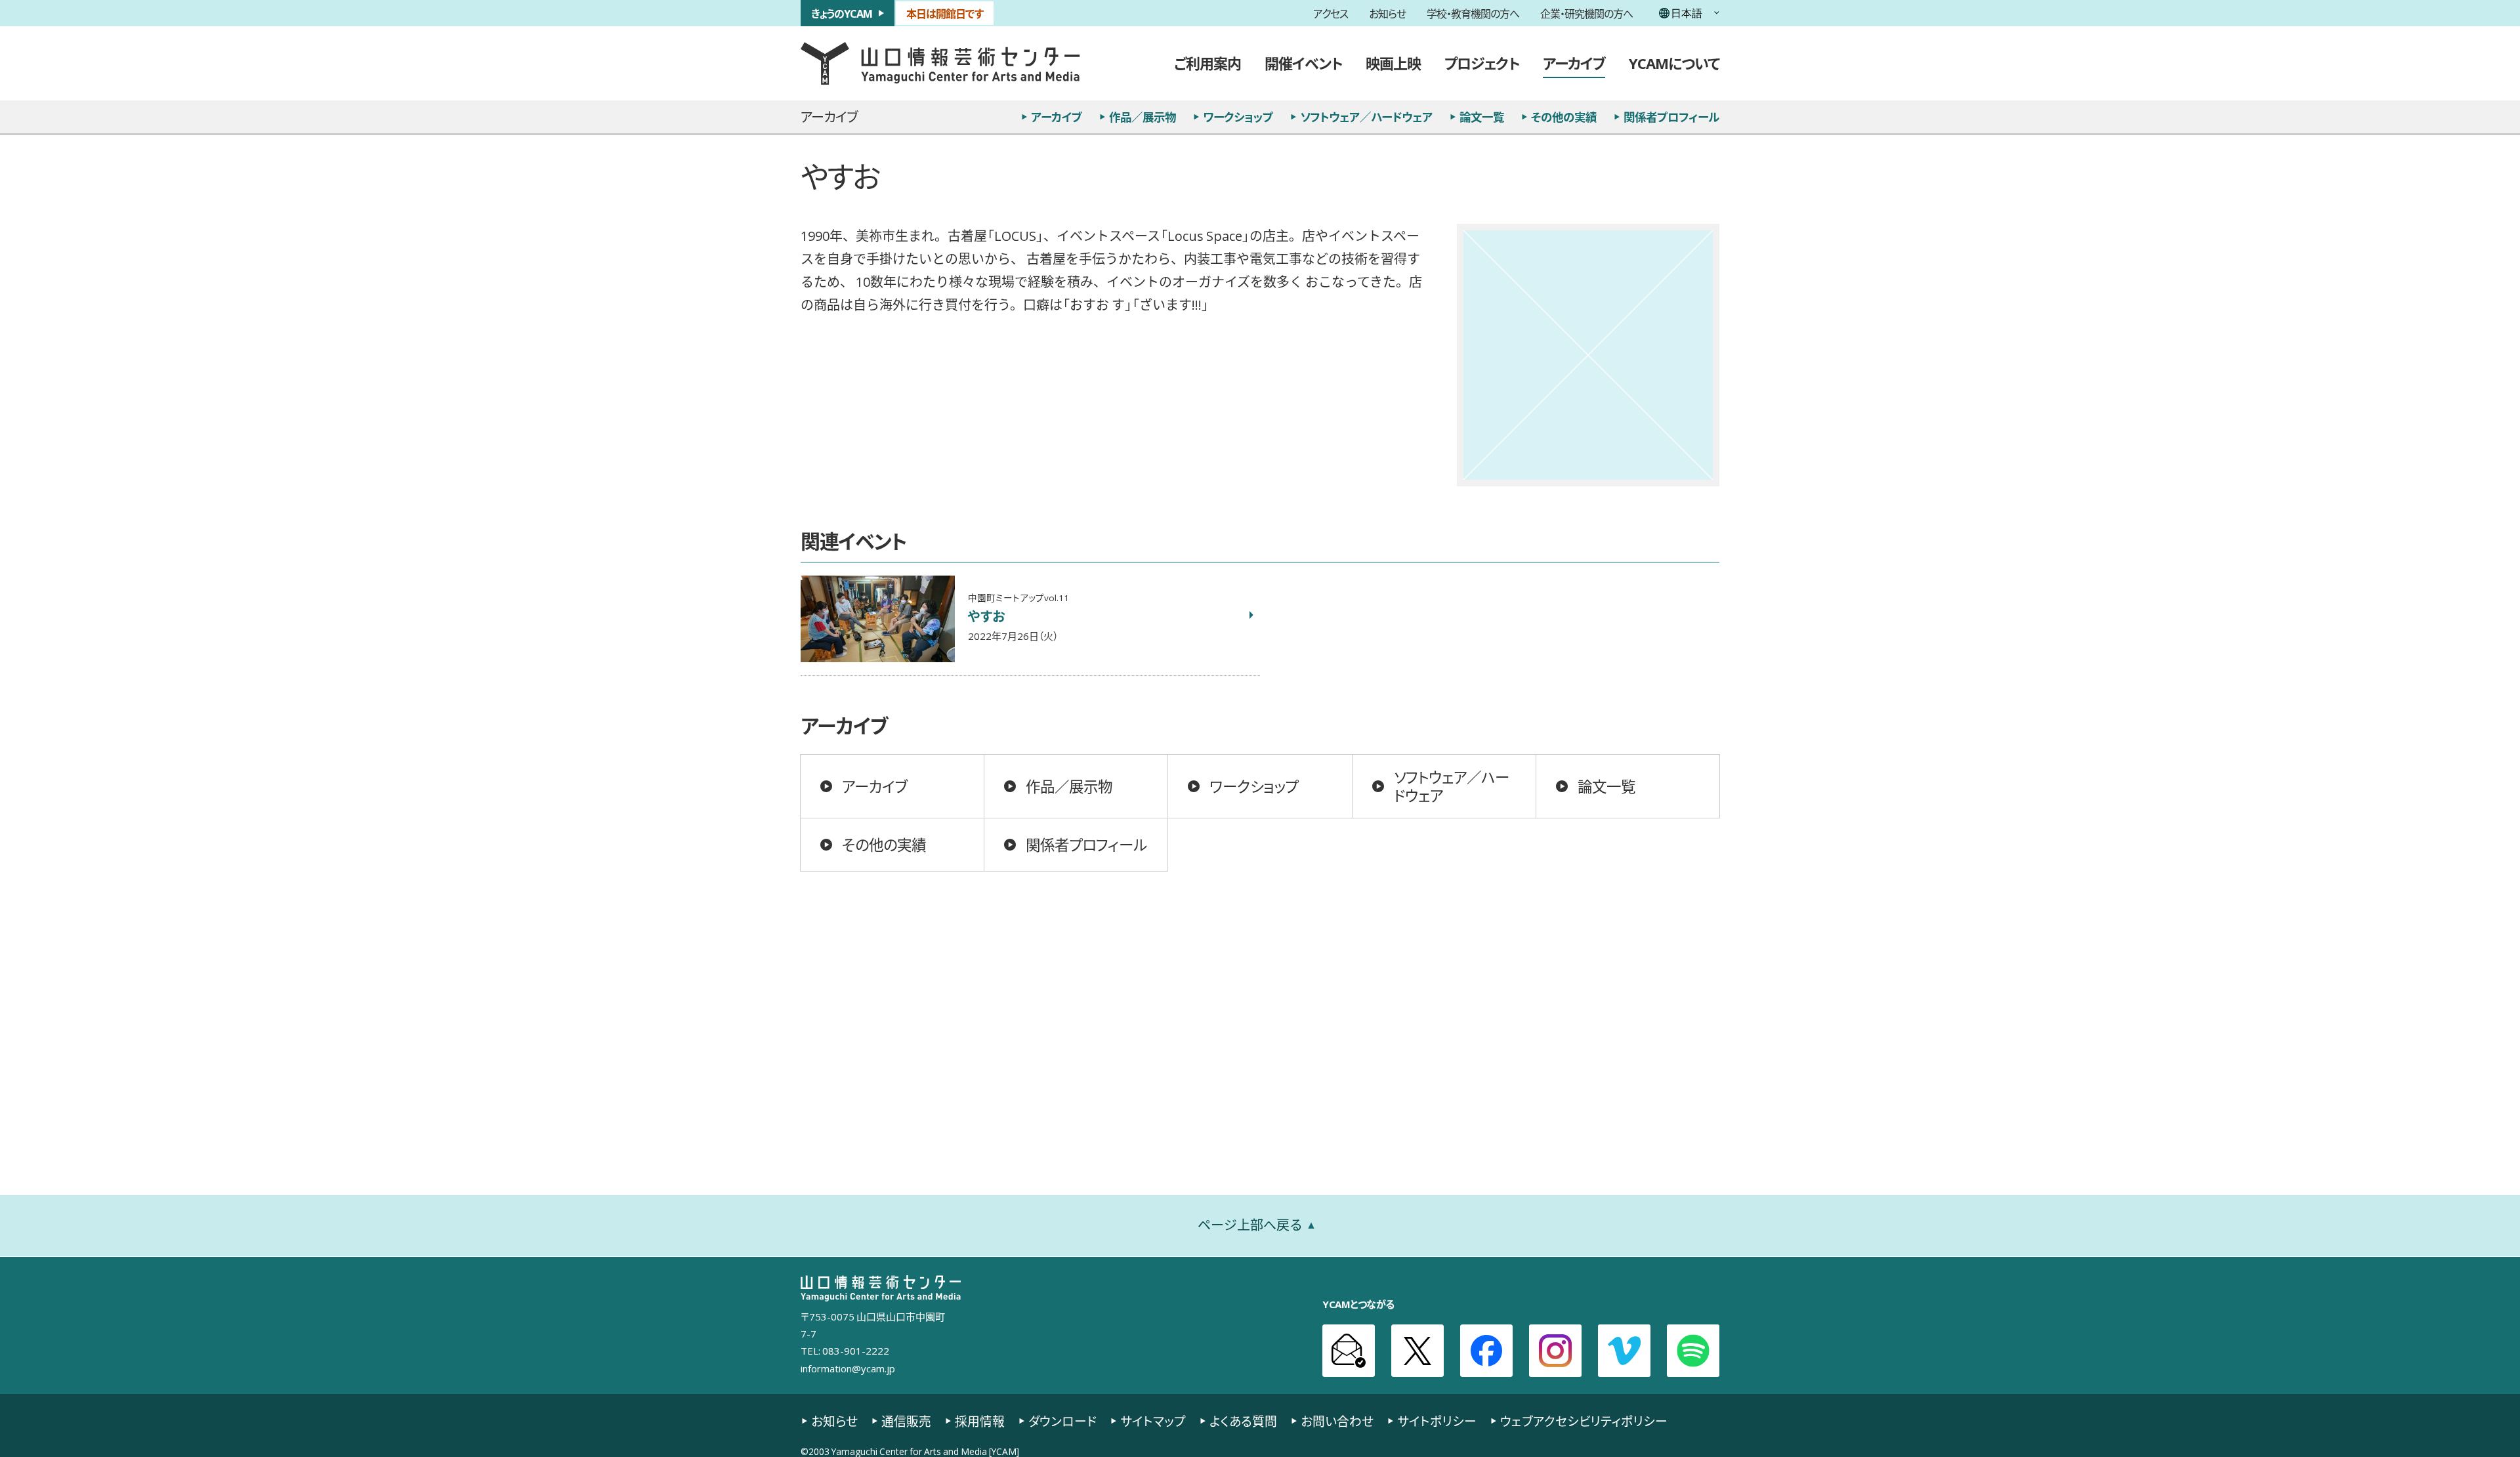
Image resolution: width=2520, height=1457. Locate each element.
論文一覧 (1482, 117)
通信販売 (906, 1421)
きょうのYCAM (842, 13)
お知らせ (1387, 13)
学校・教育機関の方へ (1473, 13)
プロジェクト (1482, 63)
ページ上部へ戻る (1250, 1225)
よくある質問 (1243, 1421)
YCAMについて (1674, 63)
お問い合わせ (1337, 1421)
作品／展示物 (1143, 117)
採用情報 (980, 1421)
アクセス (1331, 13)
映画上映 (1393, 63)
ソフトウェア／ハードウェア (1366, 117)
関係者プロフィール (1671, 117)
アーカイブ (1574, 63)
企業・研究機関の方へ (1586, 13)
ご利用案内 (1207, 63)
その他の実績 (1564, 117)
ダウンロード (1062, 1421)
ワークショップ (1238, 117)
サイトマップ (1153, 1421)
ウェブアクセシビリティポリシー (1584, 1421)
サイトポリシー (1437, 1421)
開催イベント (1303, 63)
